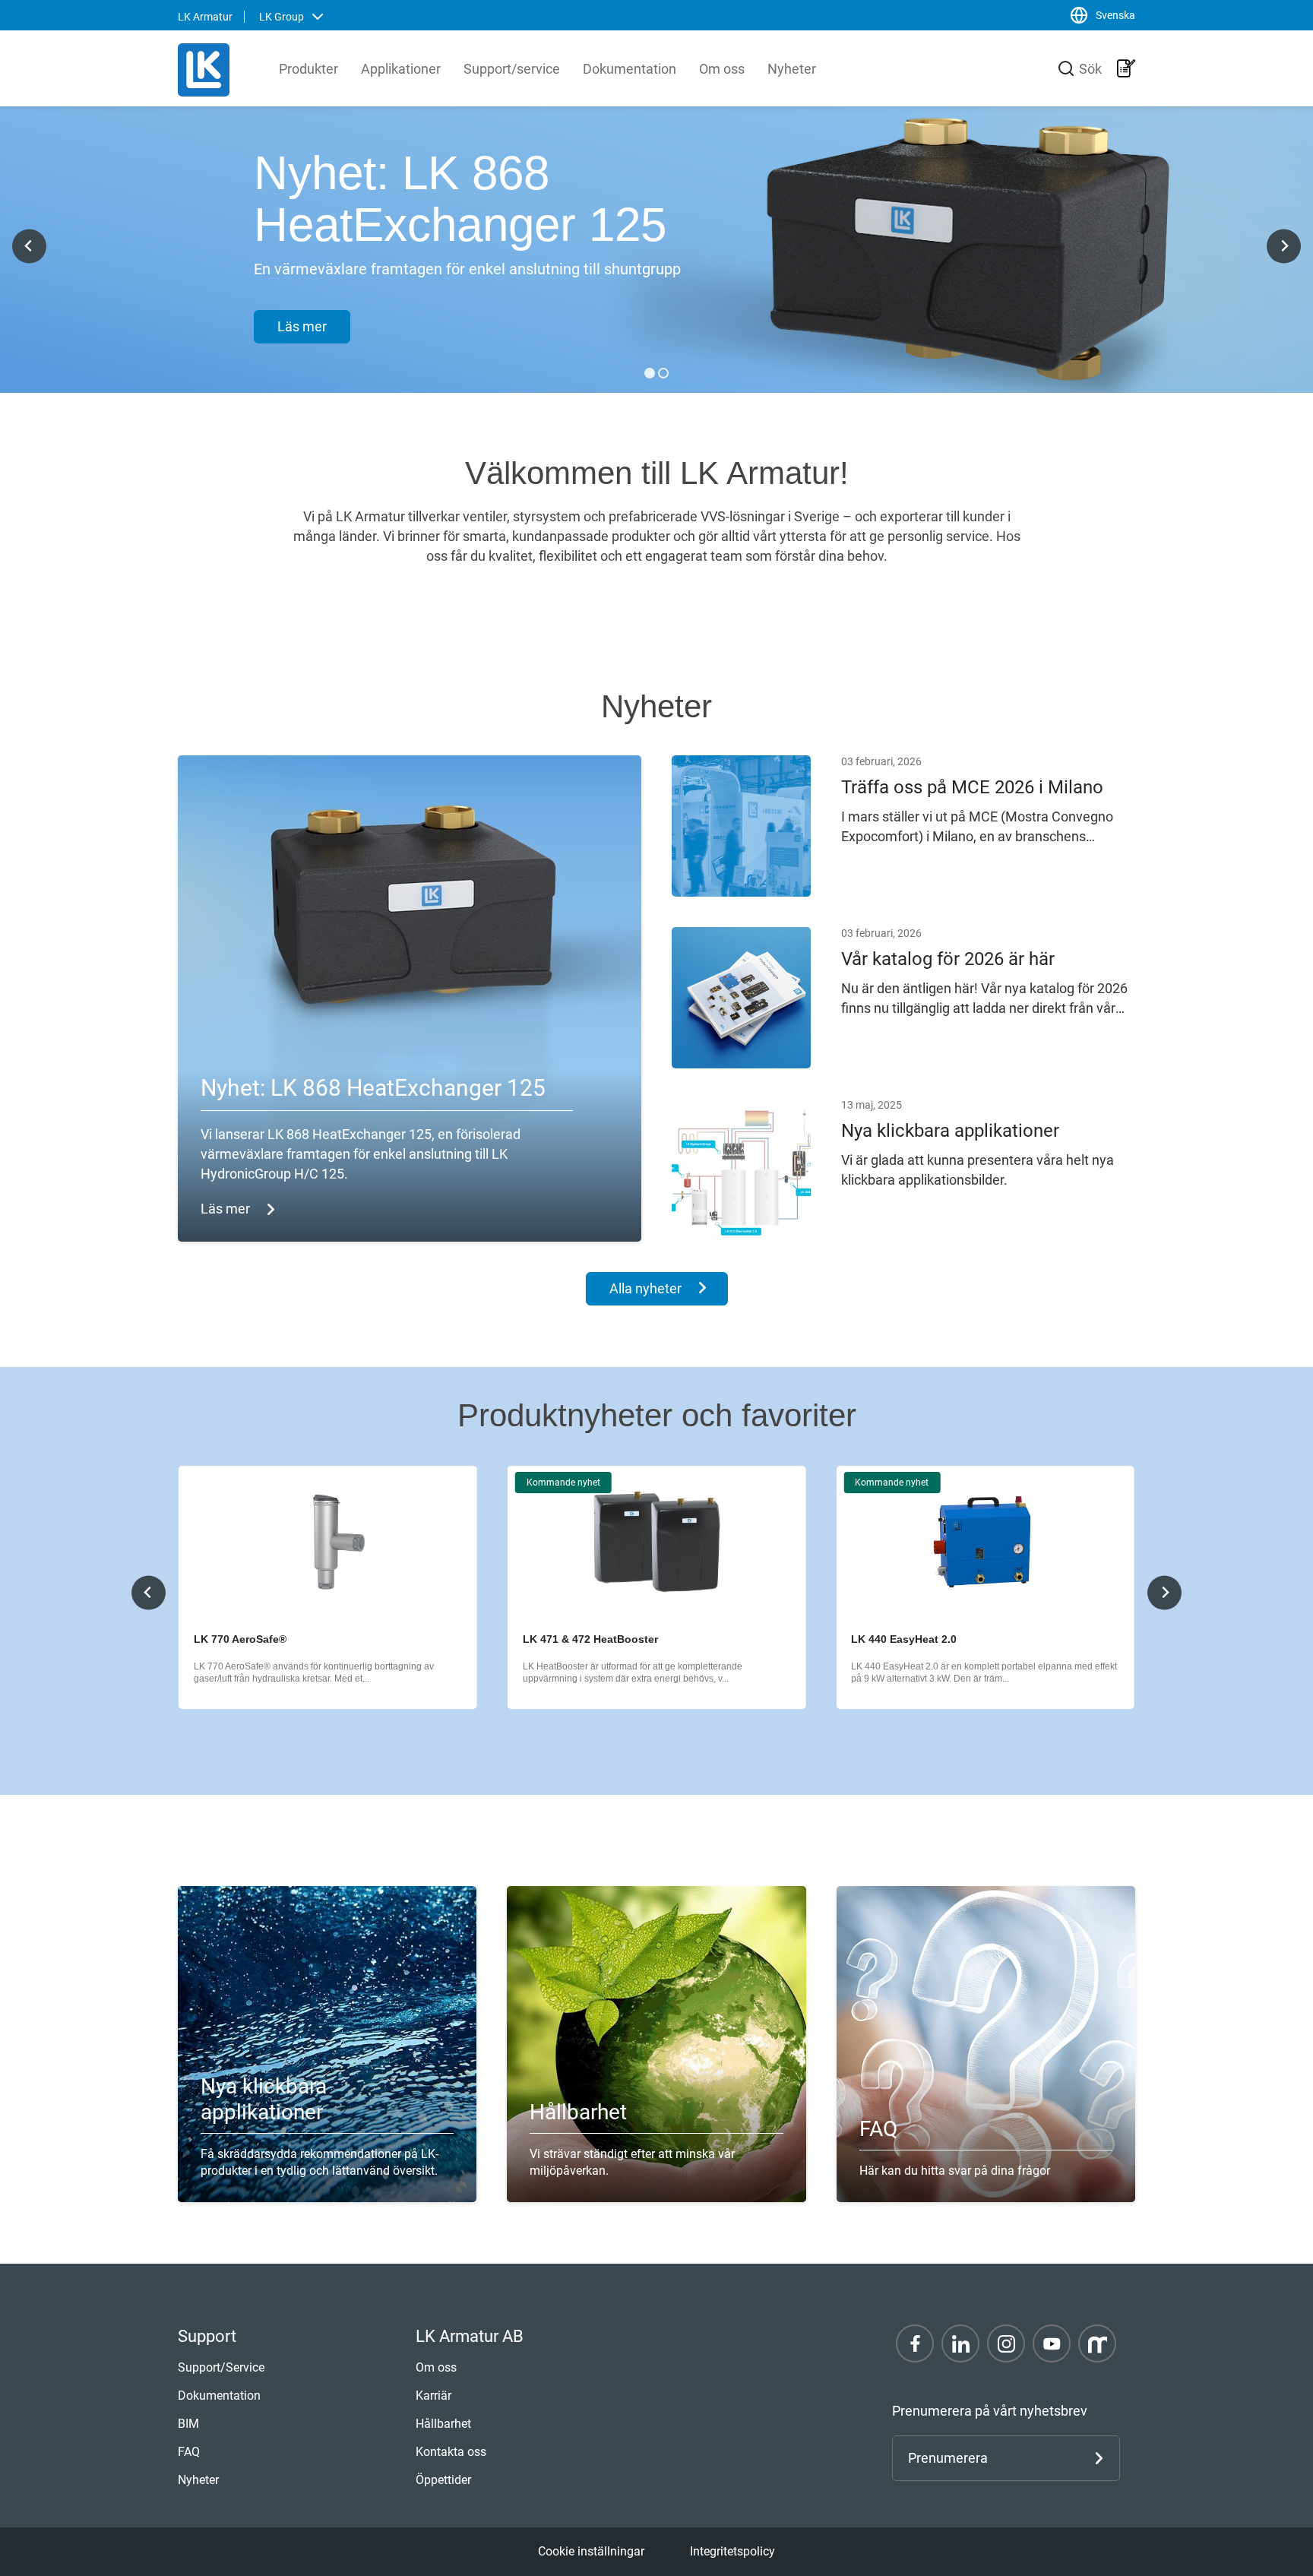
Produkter (308, 69)
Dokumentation (630, 69)
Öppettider (443, 2480)
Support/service (512, 69)
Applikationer (401, 69)
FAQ (189, 2452)
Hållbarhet (443, 2424)
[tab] (650, 373)
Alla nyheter (645, 1288)
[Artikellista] (1126, 68)
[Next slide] (1284, 246)
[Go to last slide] (29, 246)
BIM (188, 2424)
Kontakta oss (451, 2452)
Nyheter (792, 69)
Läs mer (302, 326)
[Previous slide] (149, 1592)
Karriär (433, 2396)
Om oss (722, 69)
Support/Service (221, 2367)
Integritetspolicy (732, 2551)
